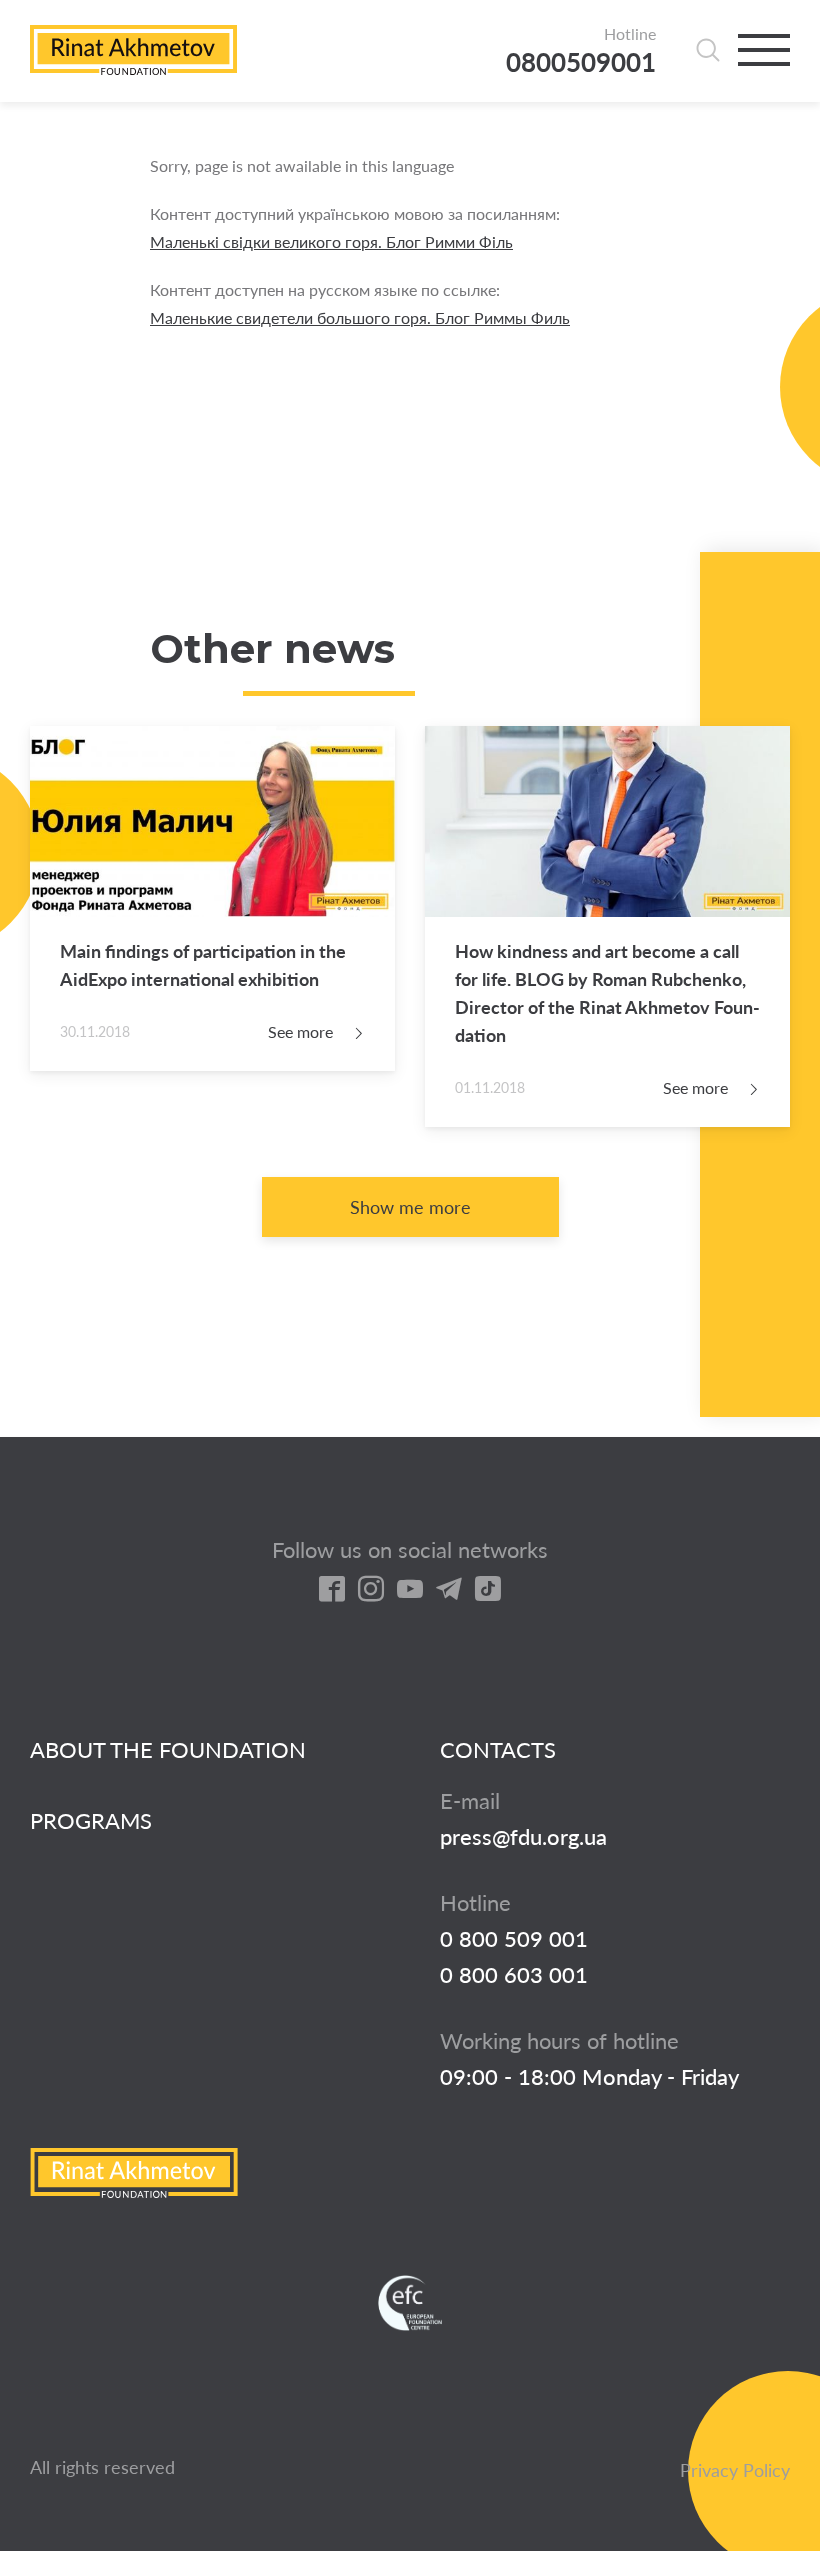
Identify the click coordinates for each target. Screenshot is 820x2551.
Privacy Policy (735, 2470)
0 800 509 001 (514, 1939)
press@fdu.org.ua (523, 1837)
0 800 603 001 (514, 1975)
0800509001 (581, 62)
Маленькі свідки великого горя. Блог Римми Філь (331, 241)
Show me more (410, 1207)
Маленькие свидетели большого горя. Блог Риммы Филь (360, 317)
